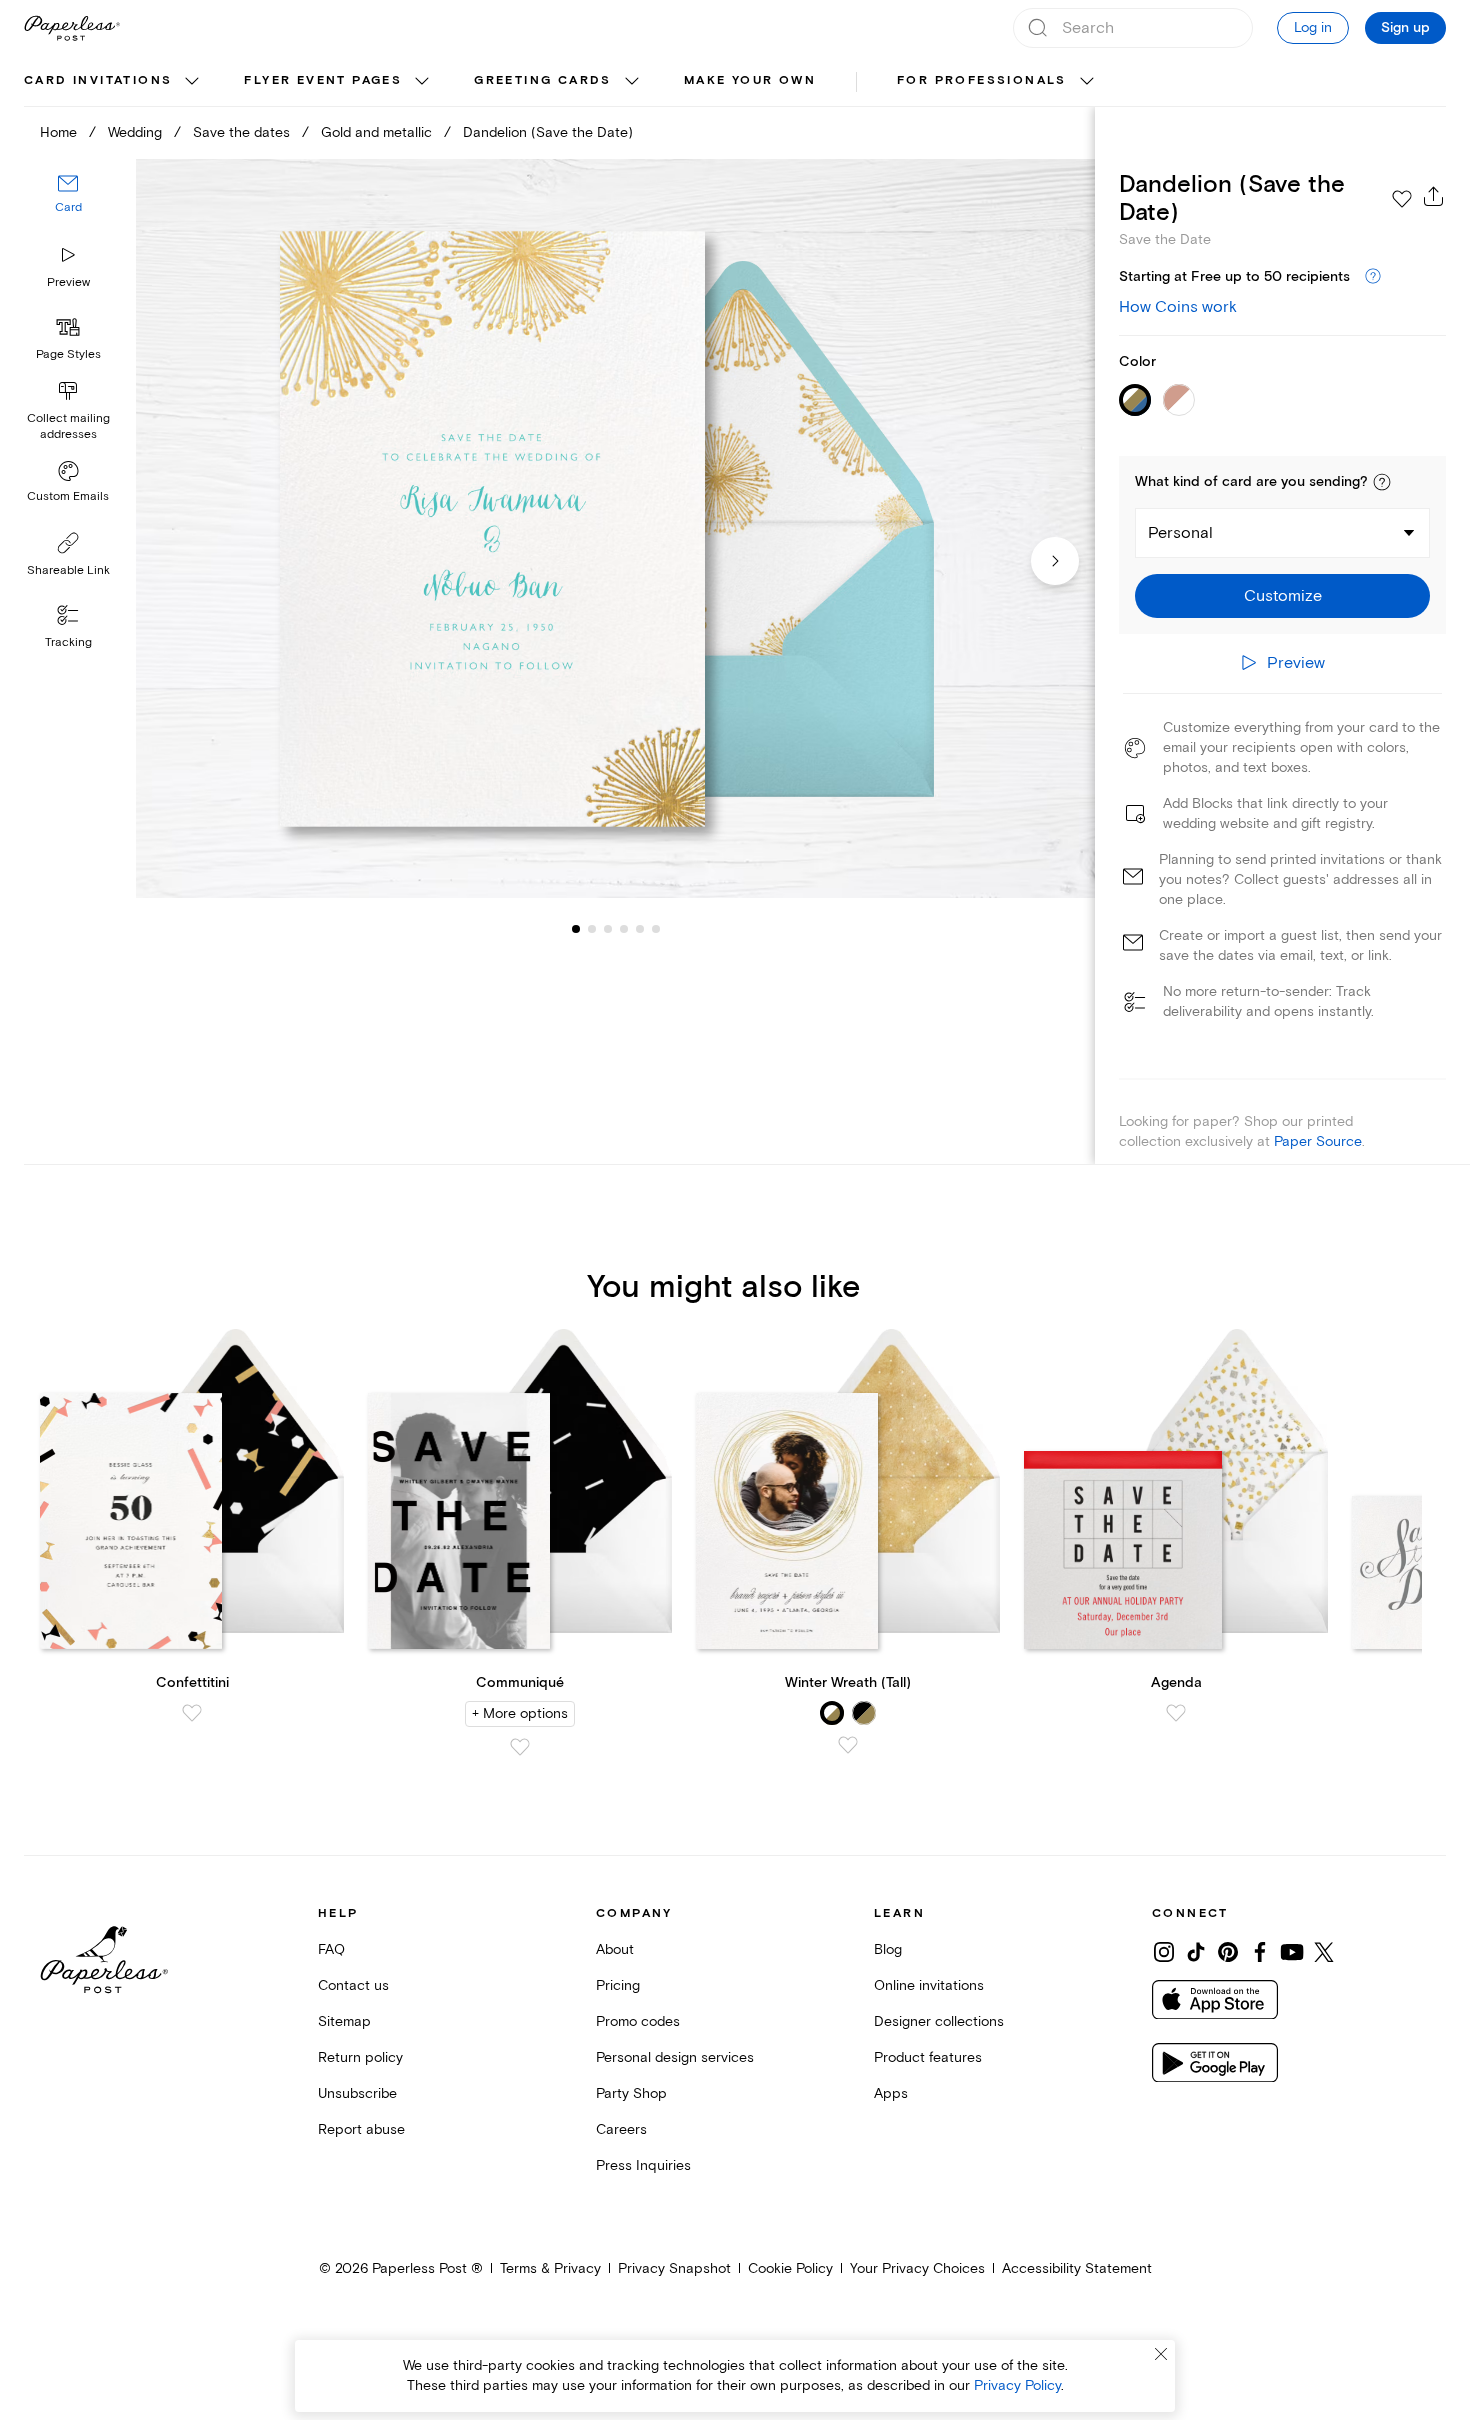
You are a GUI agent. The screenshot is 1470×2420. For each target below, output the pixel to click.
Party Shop (631, 2093)
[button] (1382, 482)
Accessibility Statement (1077, 2268)
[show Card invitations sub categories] (192, 82)
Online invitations (929, 1985)
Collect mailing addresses (68, 426)
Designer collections (939, 2021)
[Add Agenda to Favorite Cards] (1176, 1713)
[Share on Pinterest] (1228, 1952)
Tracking (68, 642)
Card (68, 207)
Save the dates (241, 132)
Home (58, 132)
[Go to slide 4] (608, 928)
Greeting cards (543, 80)
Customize (1283, 596)
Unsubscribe (357, 2093)
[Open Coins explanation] (1373, 277)
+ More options (520, 1713)
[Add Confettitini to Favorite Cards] (192, 1713)
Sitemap (344, 2021)
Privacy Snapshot (674, 2268)
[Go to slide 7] (656, 928)
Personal (1180, 533)
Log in (1313, 27)
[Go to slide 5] (624, 928)
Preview (68, 282)
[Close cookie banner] (1161, 2354)
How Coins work (1178, 307)
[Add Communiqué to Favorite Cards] (520, 1747)
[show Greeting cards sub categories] (632, 82)
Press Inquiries (643, 2165)
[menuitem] (114, 82)
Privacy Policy (1017, 2385)
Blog (888, 1949)
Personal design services (675, 2057)
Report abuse (361, 2129)
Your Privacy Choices (917, 2268)
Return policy (360, 2057)
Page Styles (68, 354)
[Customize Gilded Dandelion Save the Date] (615, 529)
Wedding (135, 132)
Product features (928, 2057)
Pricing (618, 1985)
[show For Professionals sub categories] (1087, 82)
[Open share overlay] (1434, 196)
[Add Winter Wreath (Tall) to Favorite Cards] (848, 1745)
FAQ (331, 1949)
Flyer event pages (323, 80)
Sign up (1405, 28)
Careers (621, 2129)
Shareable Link (68, 570)
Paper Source (1318, 1141)
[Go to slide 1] (576, 928)
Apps (891, 2093)
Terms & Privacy (550, 2268)
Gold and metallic (376, 132)
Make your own (750, 80)
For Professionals (982, 80)
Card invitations (98, 80)
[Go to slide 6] (640, 928)
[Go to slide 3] (592, 928)
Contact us (353, 1985)
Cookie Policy (790, 2268)
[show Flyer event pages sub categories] (422, 82)
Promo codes (638, 2021)
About (615, 1949)
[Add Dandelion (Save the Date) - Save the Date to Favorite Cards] (1402, 199)
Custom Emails (68, 496)
